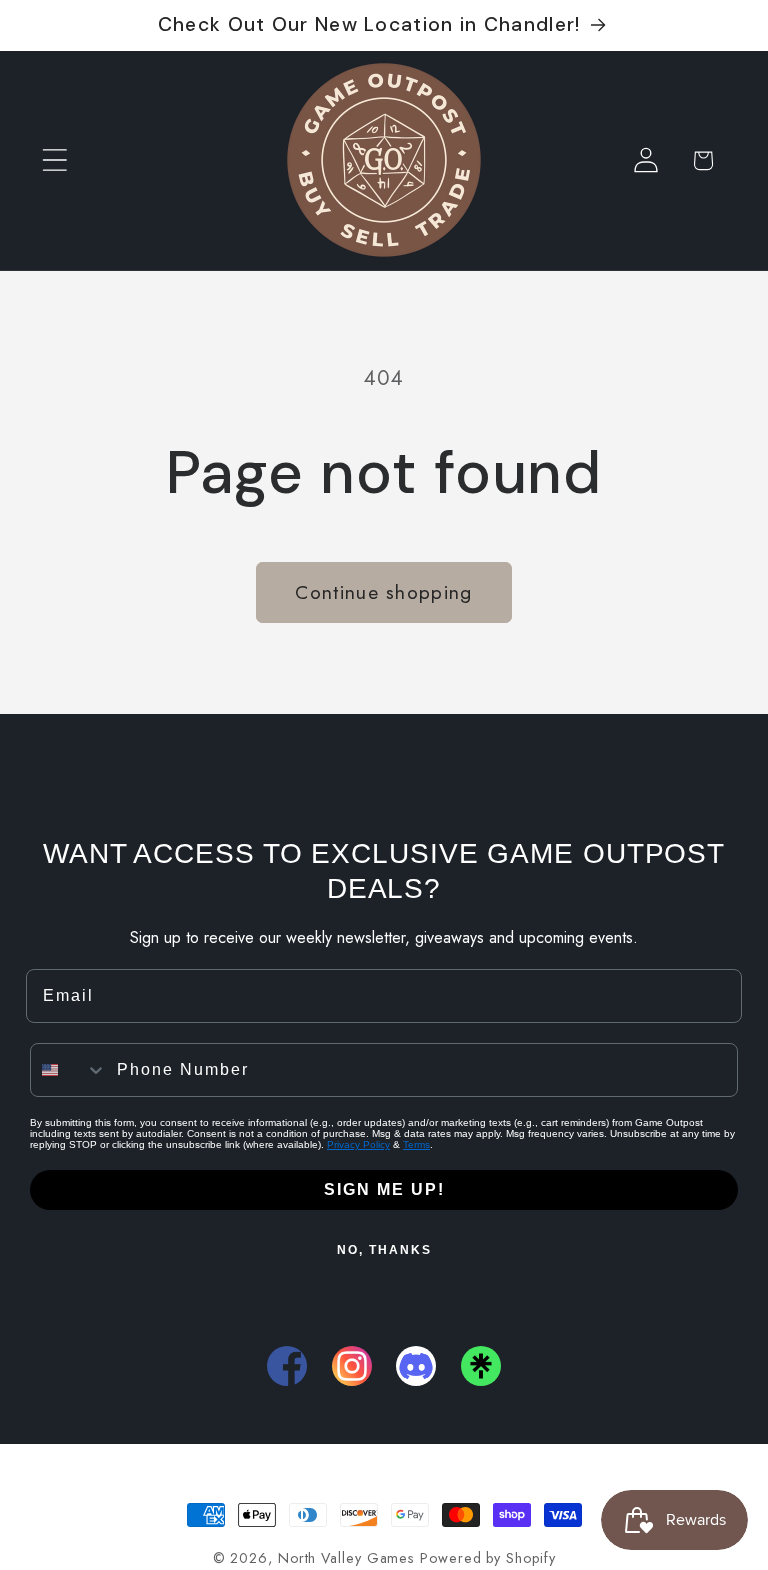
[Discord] (416, 1366)
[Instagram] (352, 1366)
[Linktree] (481, 1366)
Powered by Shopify (487, 1558)
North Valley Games (346, 1558)
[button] (54, 160)
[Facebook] (287, 1366)
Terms (416, 1144)
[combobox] (69, 1070)
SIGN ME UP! (384, 1189)
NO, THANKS (384, 1250)
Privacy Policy (358, 1144)
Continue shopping (383, 592)
